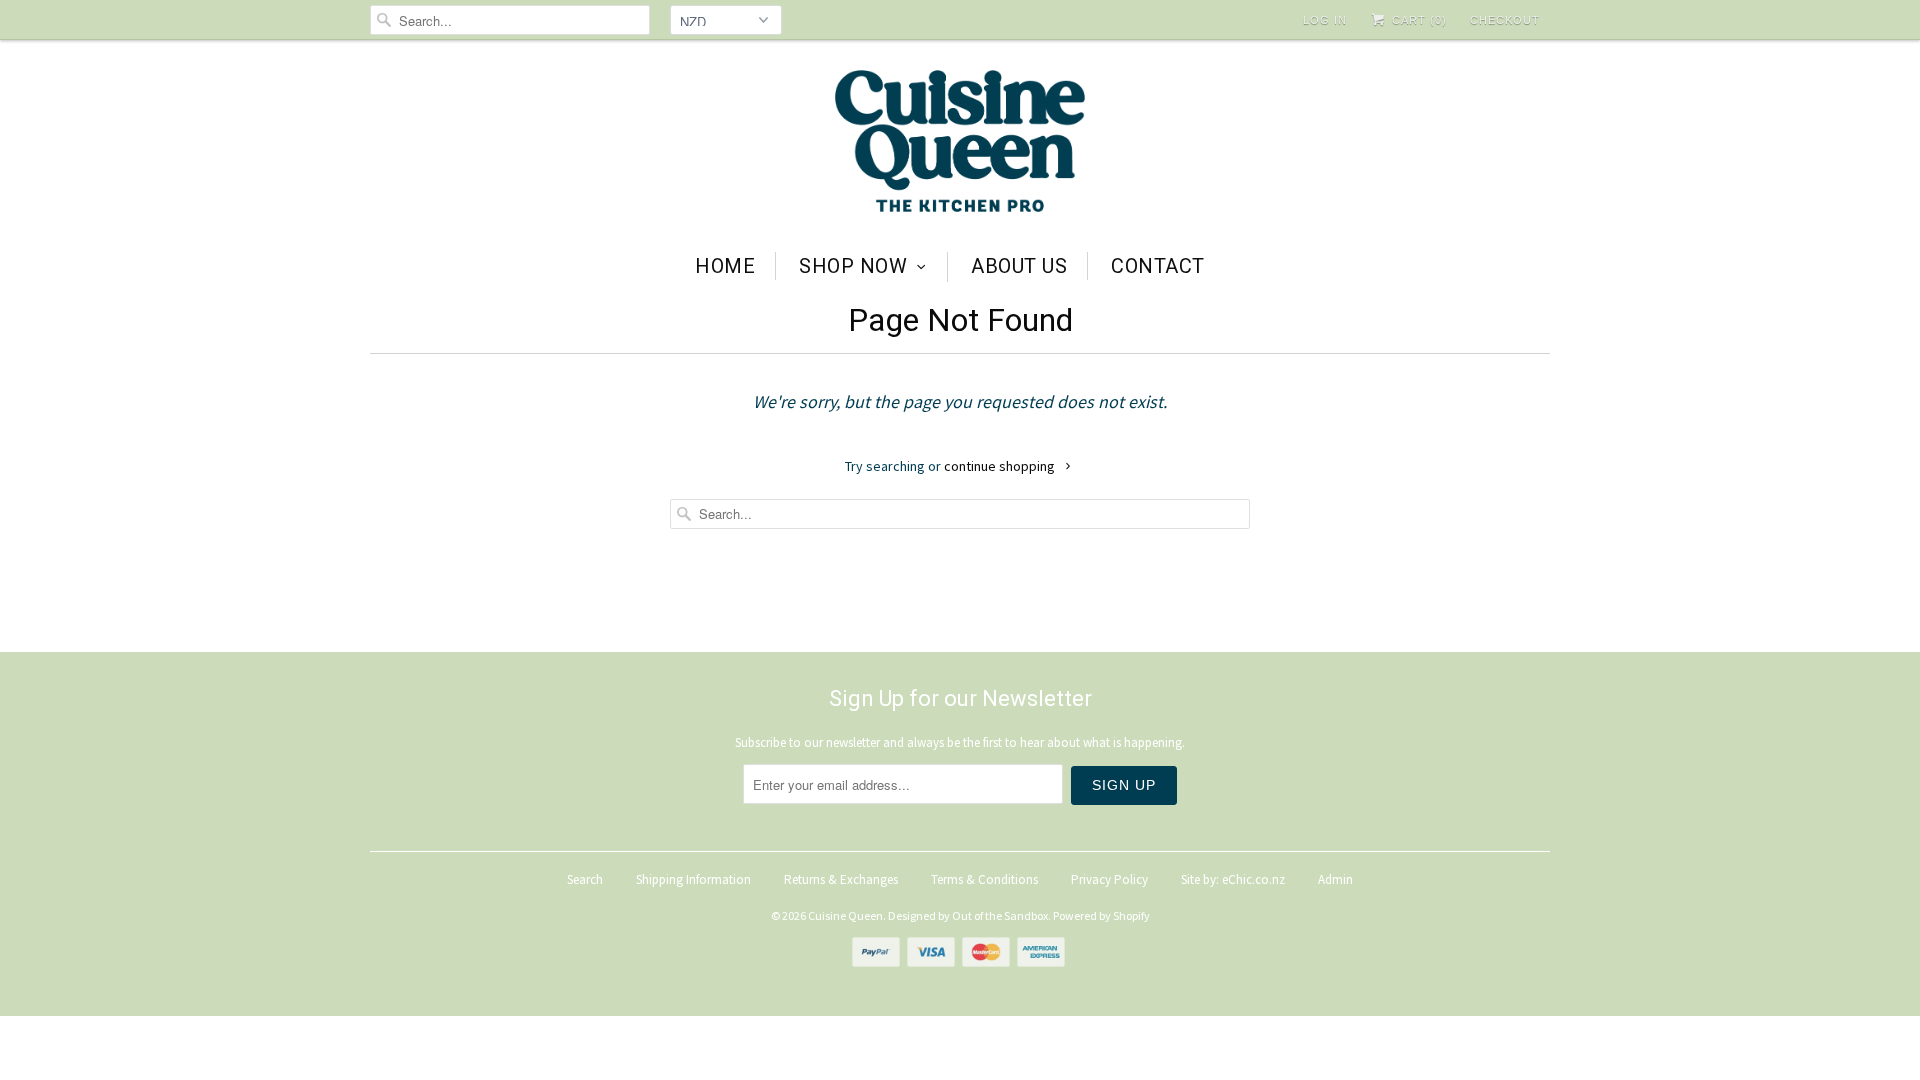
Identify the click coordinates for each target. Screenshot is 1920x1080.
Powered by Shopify (1101, 915)
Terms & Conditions (984, 879)
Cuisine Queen (845, 915)
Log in (1325, 20)
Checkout (1505, 20)
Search (585, 879)
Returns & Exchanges (841, 879)
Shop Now (853, 266)
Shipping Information (693, 879)
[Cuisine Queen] (960, 143)
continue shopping (1001, 466)
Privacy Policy (1109, 879)
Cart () (1417, 20)
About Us (1019, 266)
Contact (1158, 266)
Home (725, 266)
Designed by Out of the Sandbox (968, 915)
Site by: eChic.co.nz (1233, 879)
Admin (1335, 879)
